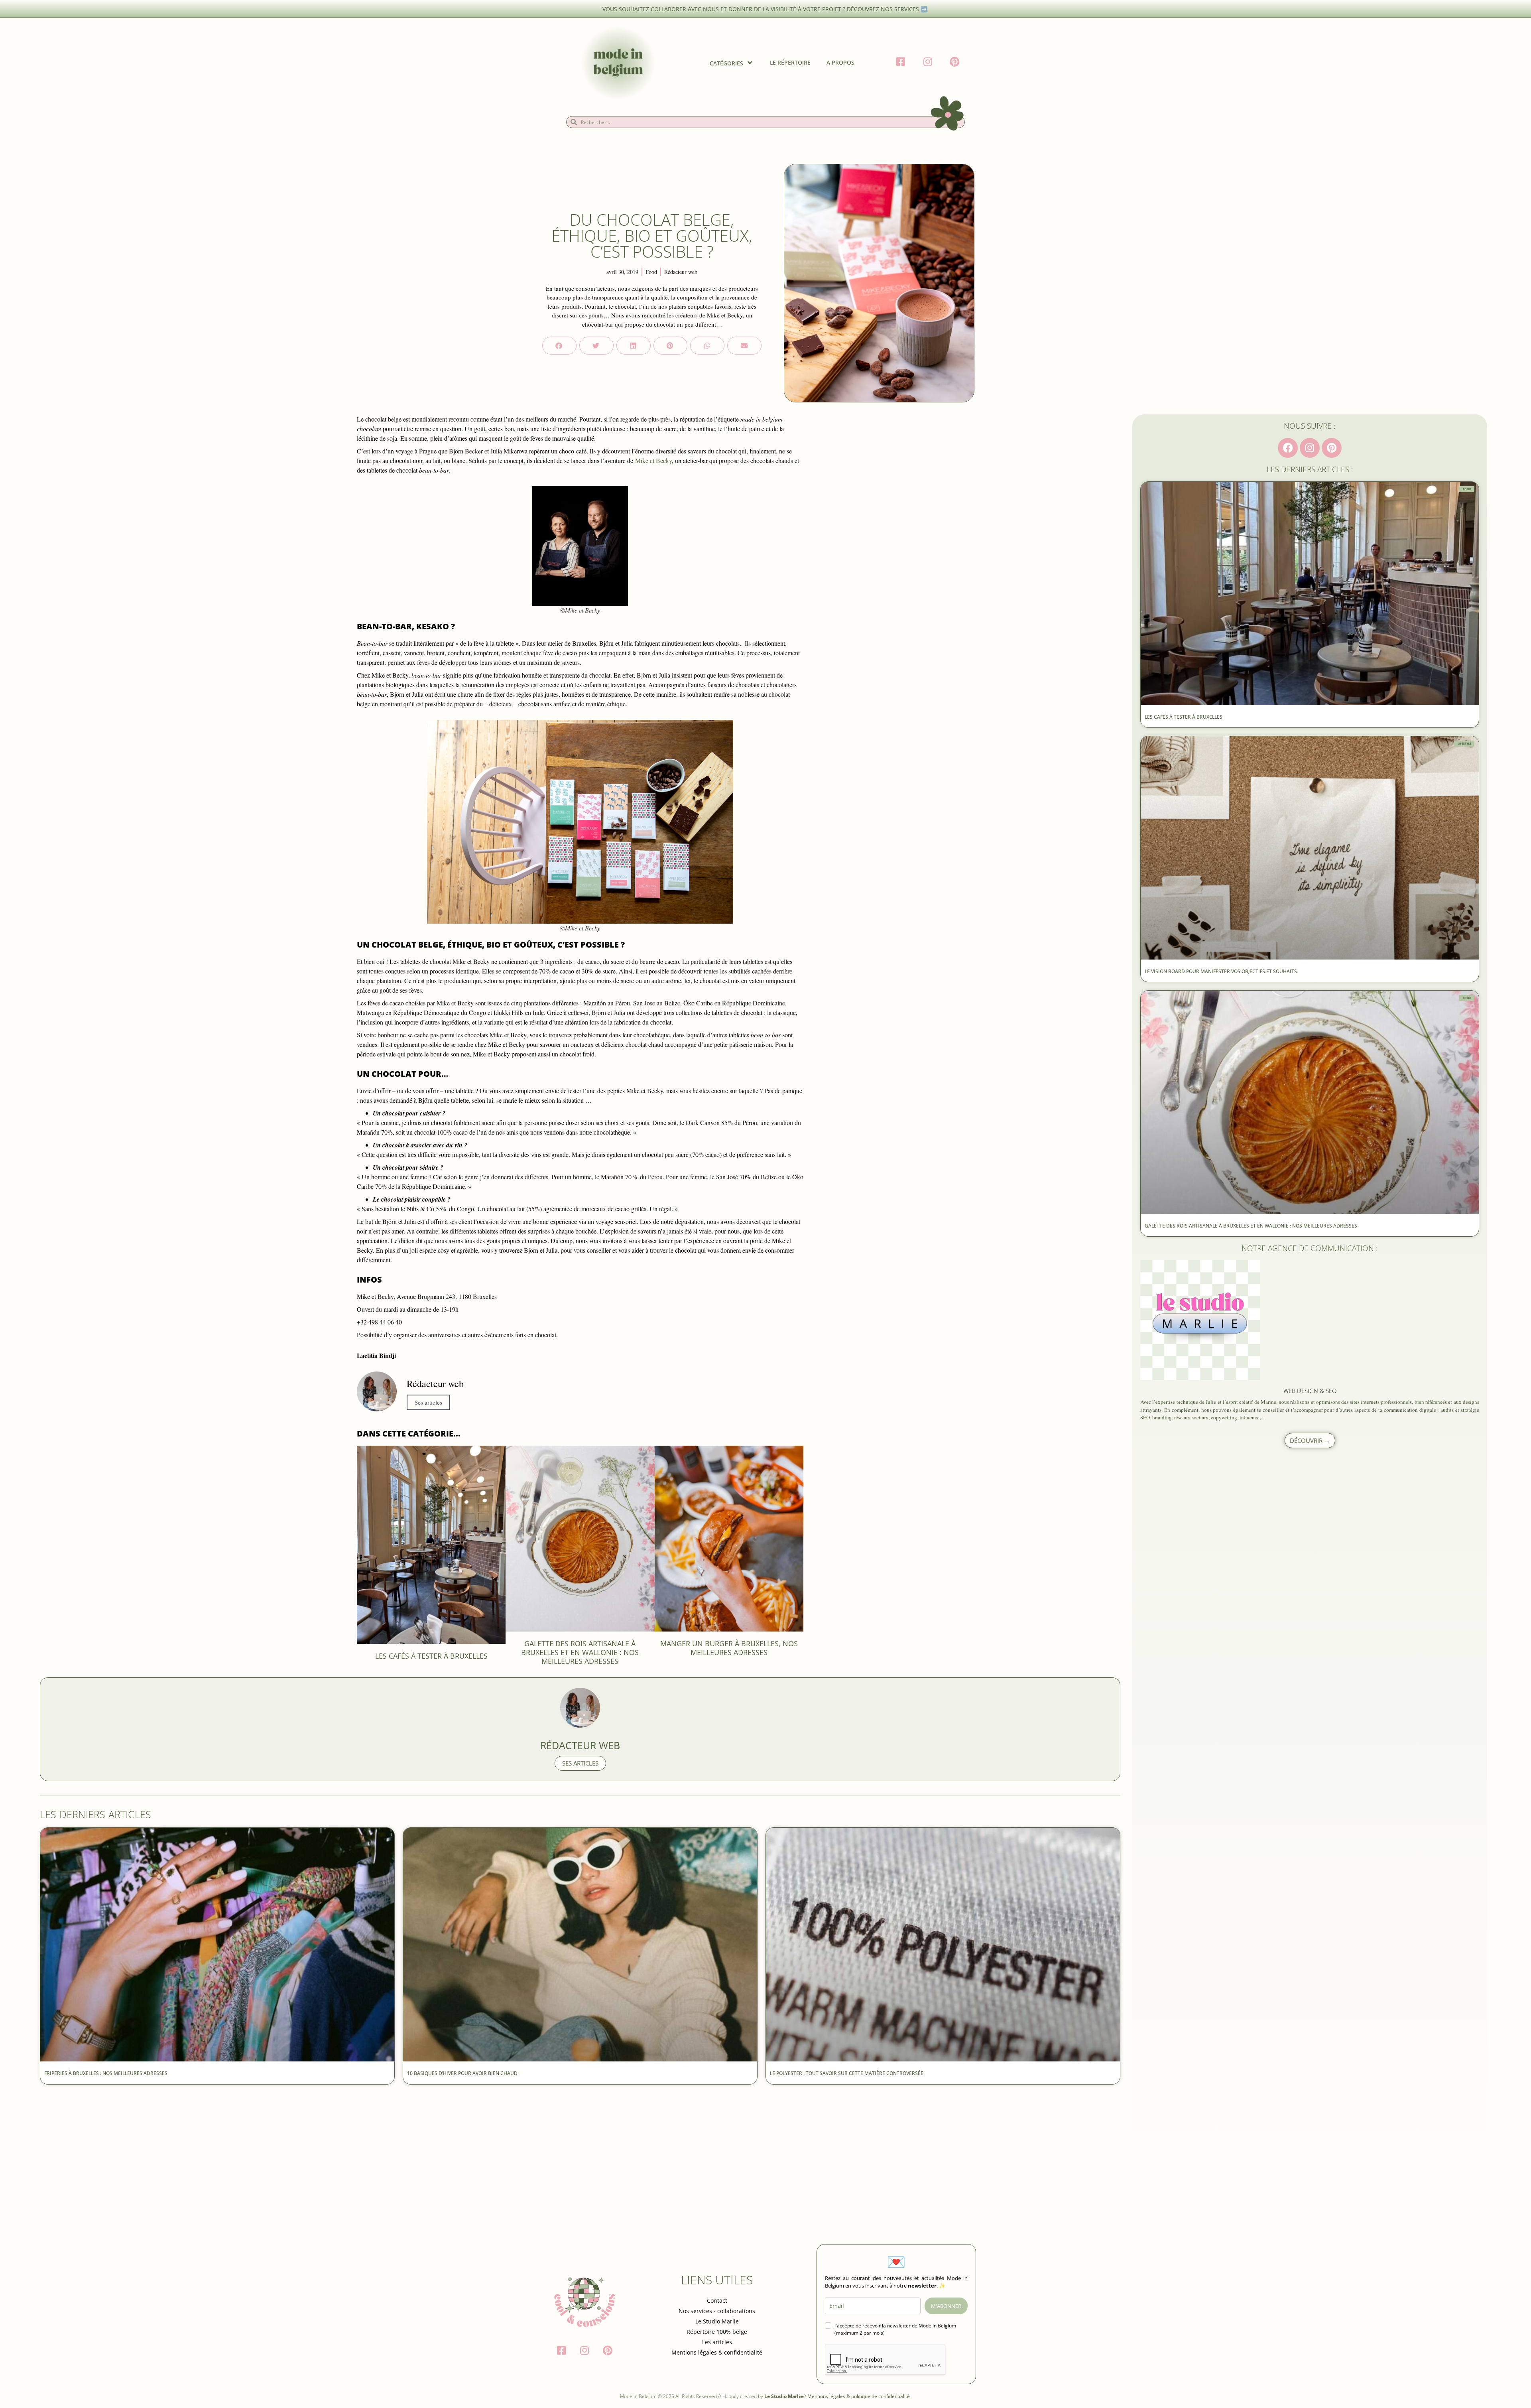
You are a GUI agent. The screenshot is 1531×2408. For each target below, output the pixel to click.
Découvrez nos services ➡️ (888, 9)
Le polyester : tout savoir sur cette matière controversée (847, 2073)
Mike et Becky (653, 460)
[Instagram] (1310, 448)
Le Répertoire (790, 62)
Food (651, 272)
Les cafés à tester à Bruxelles (431, 1656)
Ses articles (428, 1402)
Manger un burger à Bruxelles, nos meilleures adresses (729, 1648)
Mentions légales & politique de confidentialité (859, 2396)
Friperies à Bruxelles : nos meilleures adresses (106, 2073)
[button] (559, 346)
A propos (840, 62)
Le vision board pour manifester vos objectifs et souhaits (1221, 971)
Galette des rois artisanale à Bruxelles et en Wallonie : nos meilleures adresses (580, 1652)
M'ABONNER (946, 2306)
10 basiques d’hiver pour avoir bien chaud (463, 2073)
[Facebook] (1288, 448)
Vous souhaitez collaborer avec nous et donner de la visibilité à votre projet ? (725, 9)
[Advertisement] (279, 2148)
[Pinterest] (1332, 448)
